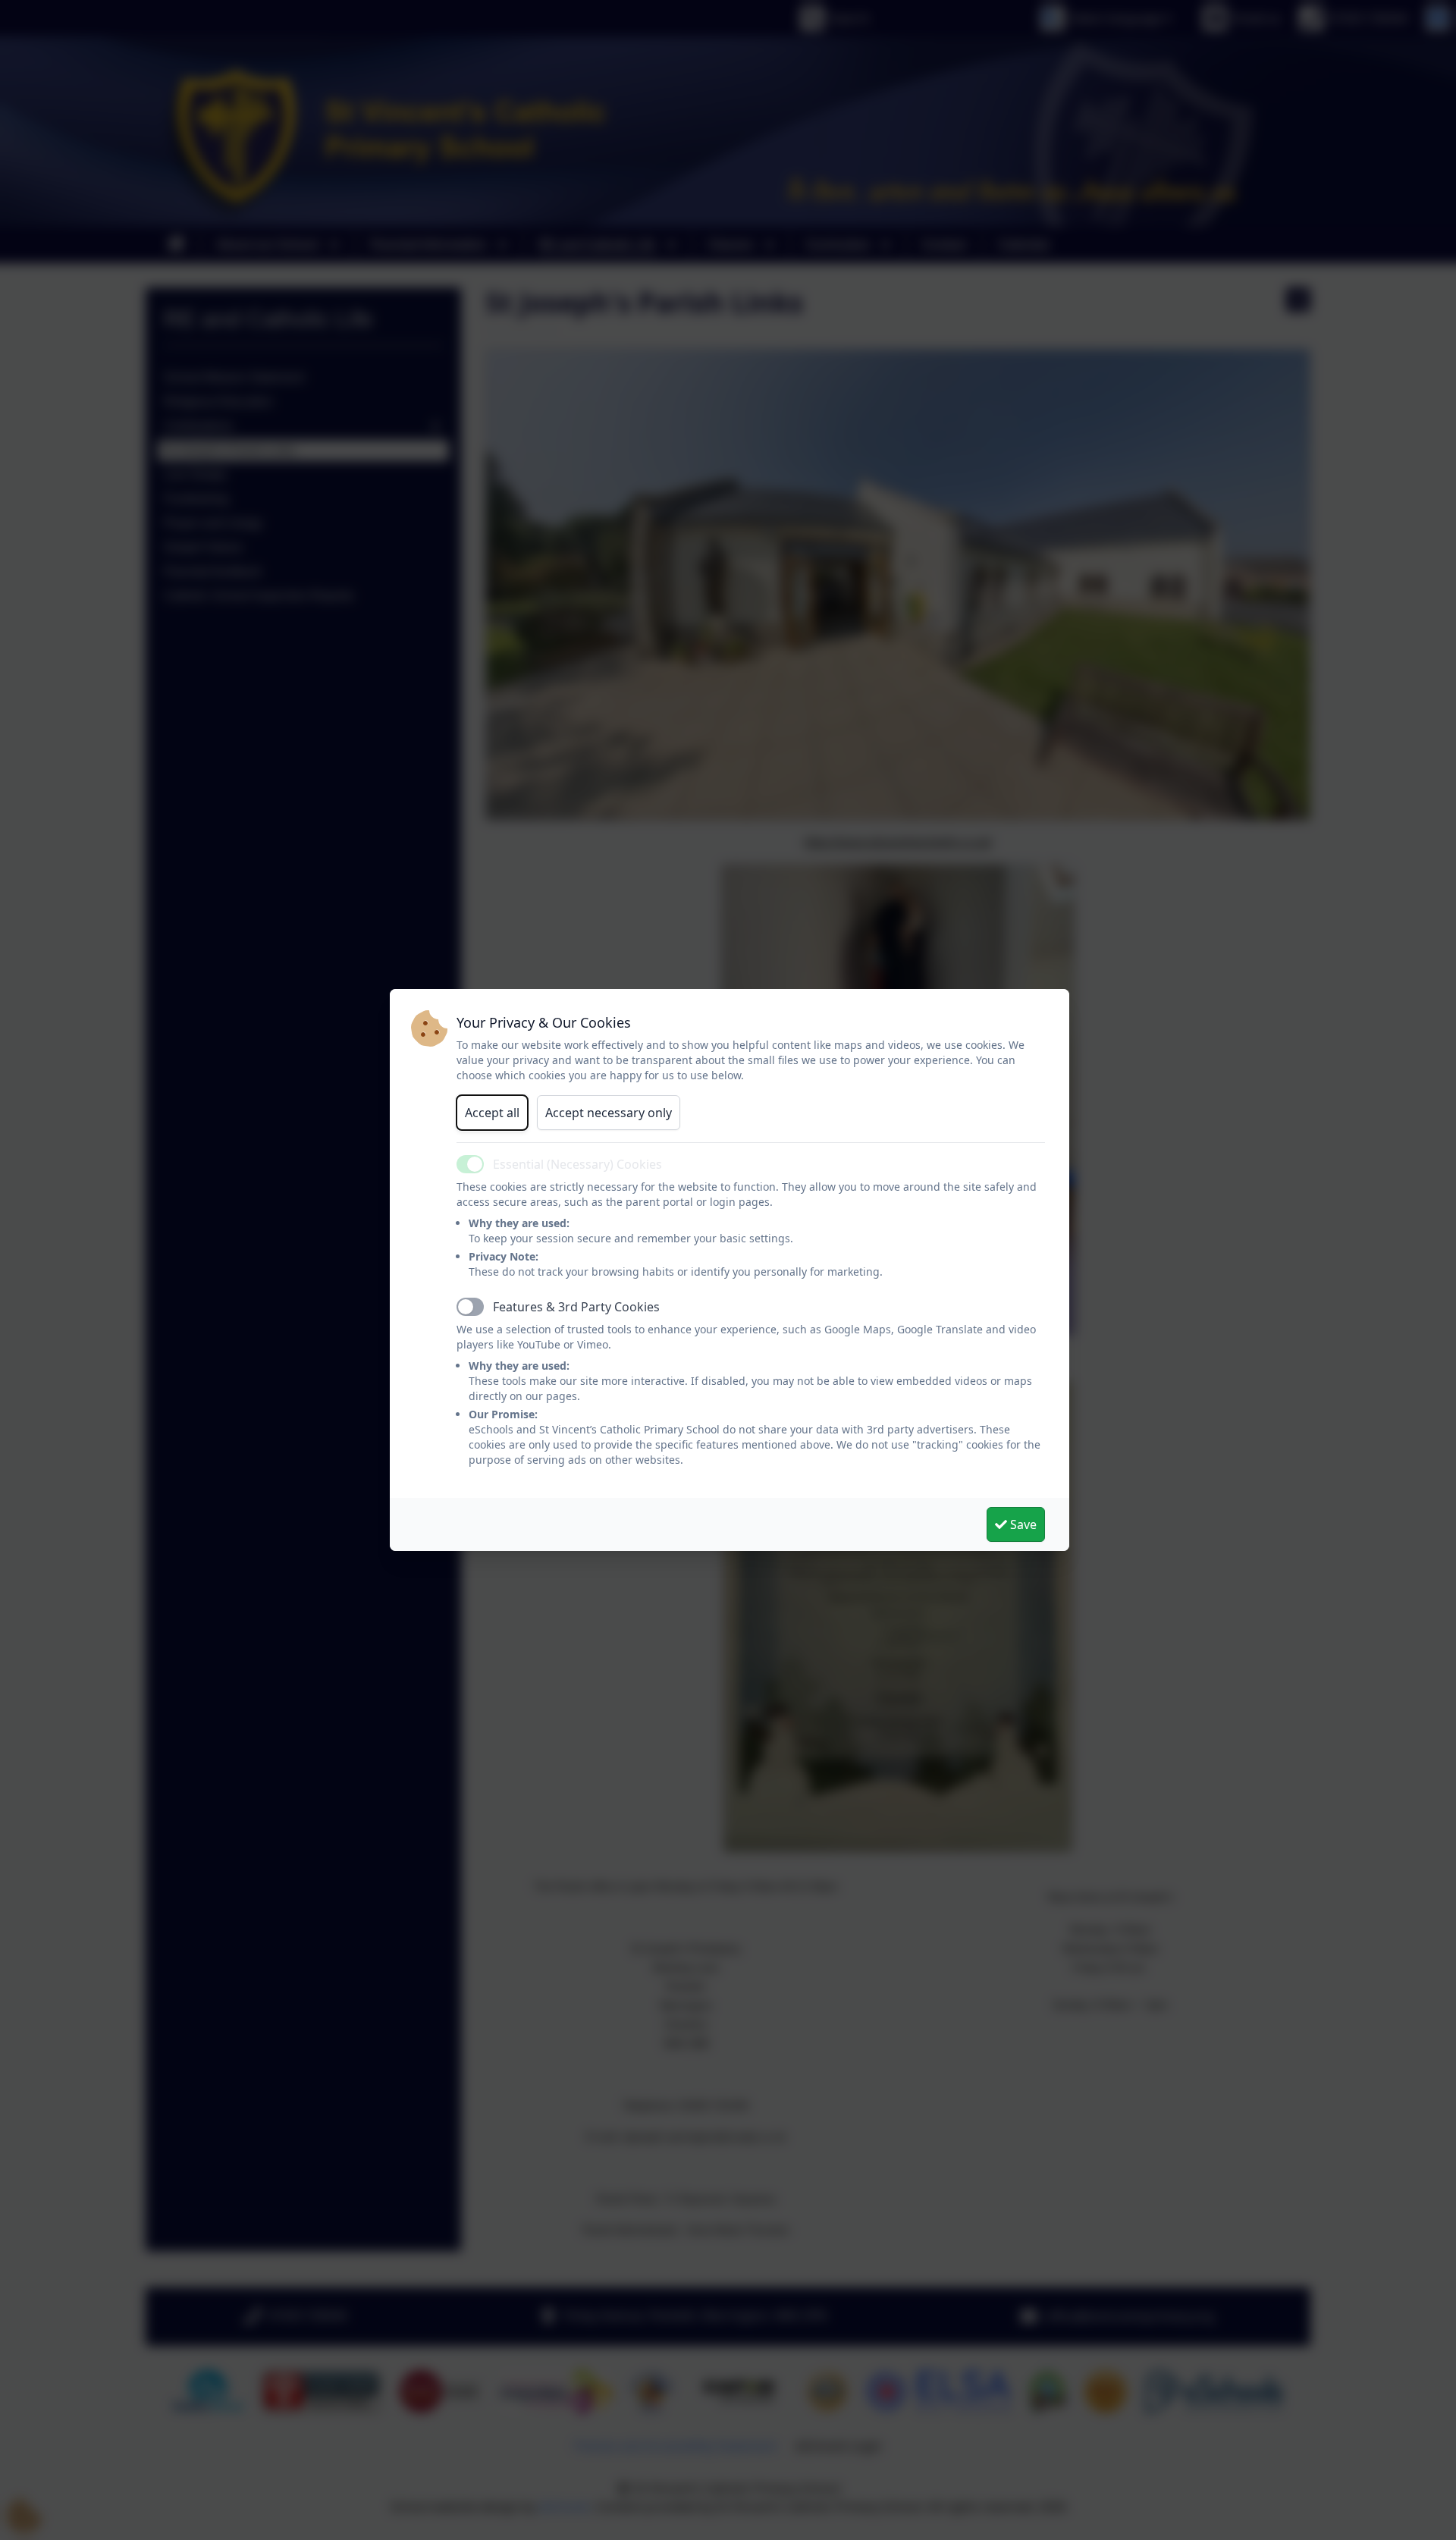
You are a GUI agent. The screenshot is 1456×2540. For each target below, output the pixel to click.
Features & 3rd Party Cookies (576, 1307)
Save (1022, 1524)
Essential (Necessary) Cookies (577, 1164)
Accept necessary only (609, 1113)
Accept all (492, 1113)
